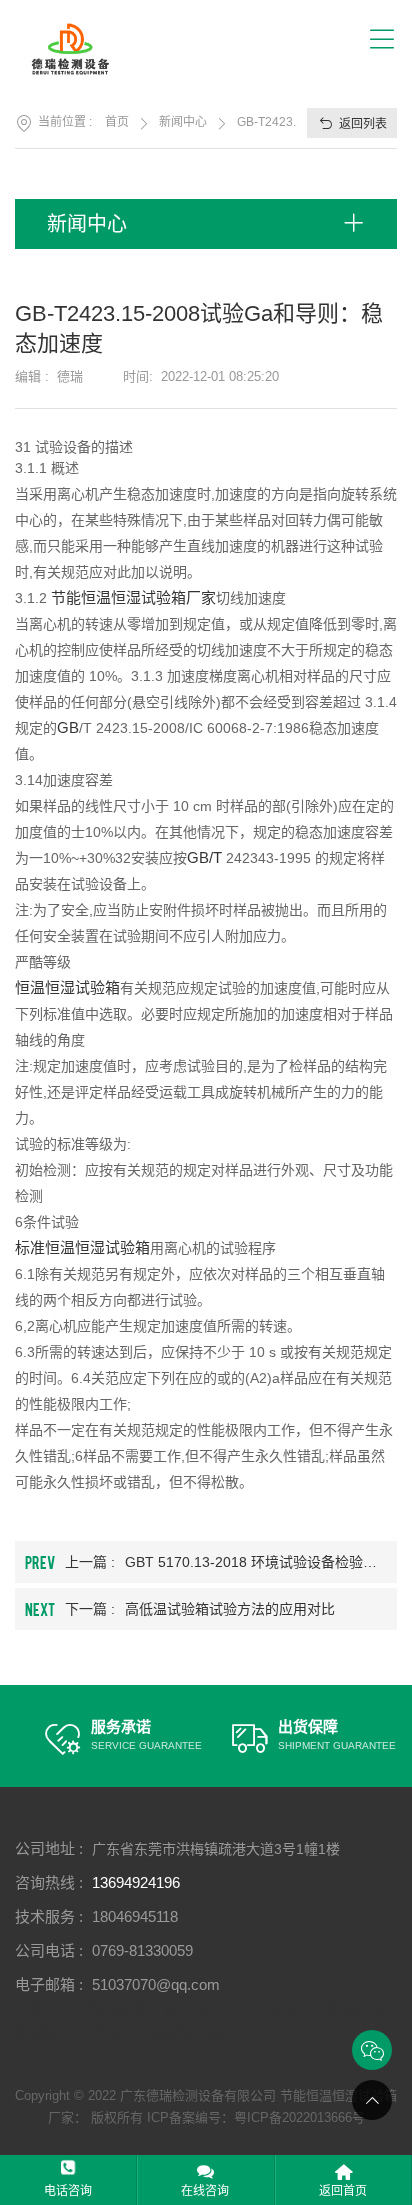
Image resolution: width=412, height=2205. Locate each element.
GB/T (204, 857)
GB (68, 727)
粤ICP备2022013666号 (299, 2117)
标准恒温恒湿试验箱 (82, 1247)
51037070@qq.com (156, 1984)
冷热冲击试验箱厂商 (157, 2032)
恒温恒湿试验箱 (67, 987)
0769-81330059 (142, 1950)
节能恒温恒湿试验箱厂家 (133, 597)
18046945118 (135, 1916)
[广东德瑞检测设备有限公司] (82, 49)
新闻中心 (183, 122)
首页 (117, 122)
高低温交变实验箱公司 (255, 2008)
